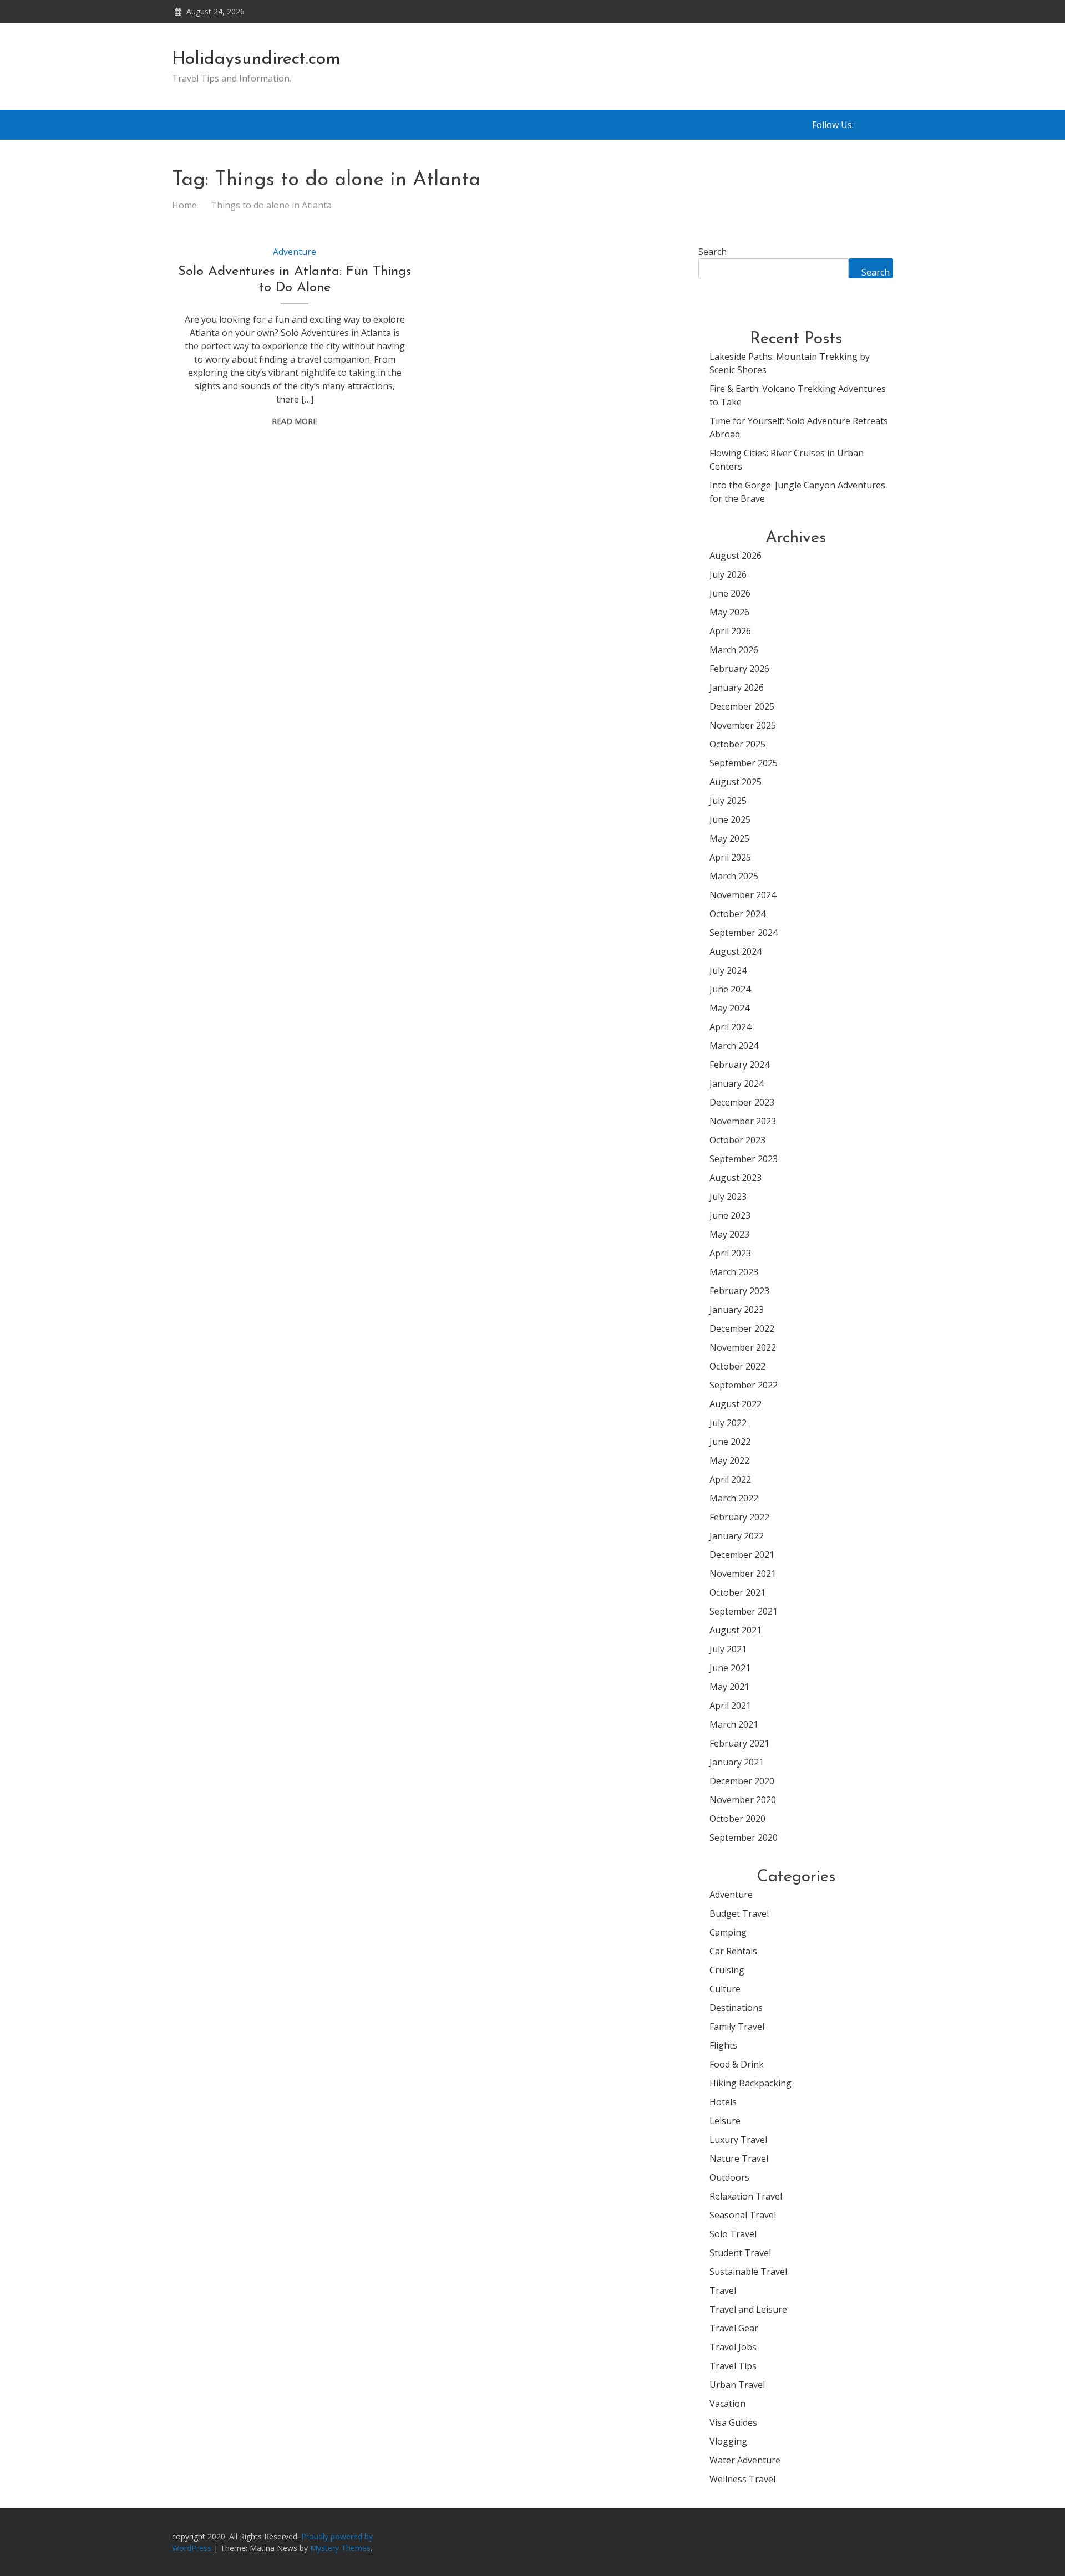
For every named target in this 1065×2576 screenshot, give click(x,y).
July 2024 (728, 970)
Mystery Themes (340, 2548)
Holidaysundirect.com (256, 59)
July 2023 (728, 1197)
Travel (723, 2290)
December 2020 (742, 1781)
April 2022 (730, 1479)
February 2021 (739, 1743)
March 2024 (734, 1046)
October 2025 (737, 744)
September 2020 (744, 1837)
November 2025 (743, 725)
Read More (295, 421)
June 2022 (730, 1442)
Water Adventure (745, 2460)
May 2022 (729, 1460)
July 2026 (728, 574)
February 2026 (739, 669)
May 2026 (729, 612)
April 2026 (730, 631)
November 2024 (743, 895)
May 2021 (729, 1687)
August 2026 (736, 556)
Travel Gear (734, 2328)
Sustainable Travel (748, 2272)
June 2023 (730, 1215)
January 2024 (737, 1083)
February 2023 (739, 1291)
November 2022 (743, 1347)
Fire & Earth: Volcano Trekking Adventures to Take (798, 395)
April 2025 (730, 857)
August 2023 (736, 1178)
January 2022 (737, 1536)
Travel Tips (733, 2366)
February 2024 (739, 1065)
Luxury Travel (738, 2140)
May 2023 (729, 1234)
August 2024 (736, 951)
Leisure (725, 2121)
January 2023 (737, 1310)
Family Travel (737, 2027)
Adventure (295, 252)
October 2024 (737, 914)
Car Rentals (733, 1951)
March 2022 (734, 1498)
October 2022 (737, 1366)
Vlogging (728, 2441)
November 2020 (743, 1800)
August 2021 (736, 1630)
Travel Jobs (733, 2347)
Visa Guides (733, 2422)
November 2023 (743, 1121)
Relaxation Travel (746, 2196)
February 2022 (739, 1517)
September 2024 (744, 933)
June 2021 (730, 1668)
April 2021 (730, 1706)
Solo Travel (733, 2234)
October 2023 (737, 1140)
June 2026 (730, 593)
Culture (725, 1989)
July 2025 (728, 801)
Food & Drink (737, 2064)
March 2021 (734, 1724)
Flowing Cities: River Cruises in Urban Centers (787, 460)
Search (712, 252)
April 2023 (730, 1253)
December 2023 (742, 1102)
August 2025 (736, 782)
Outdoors (729, 2177)
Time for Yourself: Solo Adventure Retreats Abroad (799, 427)
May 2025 (729, 838)
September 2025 (744, 763)
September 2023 (744, 1159)
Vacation (727, 2404)
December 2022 (742, 1328)
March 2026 (734, 650)
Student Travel (740, 2253)
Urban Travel (737, 2385)
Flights (723, 2045)
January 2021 (737, 1762)
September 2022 (744, 1385)
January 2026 (737, 688)
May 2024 (729, 1008)
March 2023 (734, 1272)
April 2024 (730, 1027)
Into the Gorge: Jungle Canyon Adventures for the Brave (797, 492)
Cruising (727, 1970)
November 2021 (743, 1574)
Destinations (736, 2008)
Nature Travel (739, 2158)
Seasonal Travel (743, 2215)
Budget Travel (739, 1913)
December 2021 (742, 1555)
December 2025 (742, 706)
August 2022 (736, 1404)
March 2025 (734, 876)
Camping (728, 1932)
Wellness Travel (742, 2479)
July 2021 (728, 1649)
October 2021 (737, 1592)
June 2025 (730, 819)
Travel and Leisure (748, 2309)
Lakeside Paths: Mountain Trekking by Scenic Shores (790, 363)
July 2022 (728, 1423)
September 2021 (744, 1611)
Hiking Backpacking (750, 2083)
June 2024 (730, 989)
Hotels (723, 2102)
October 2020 (737, 1819)
